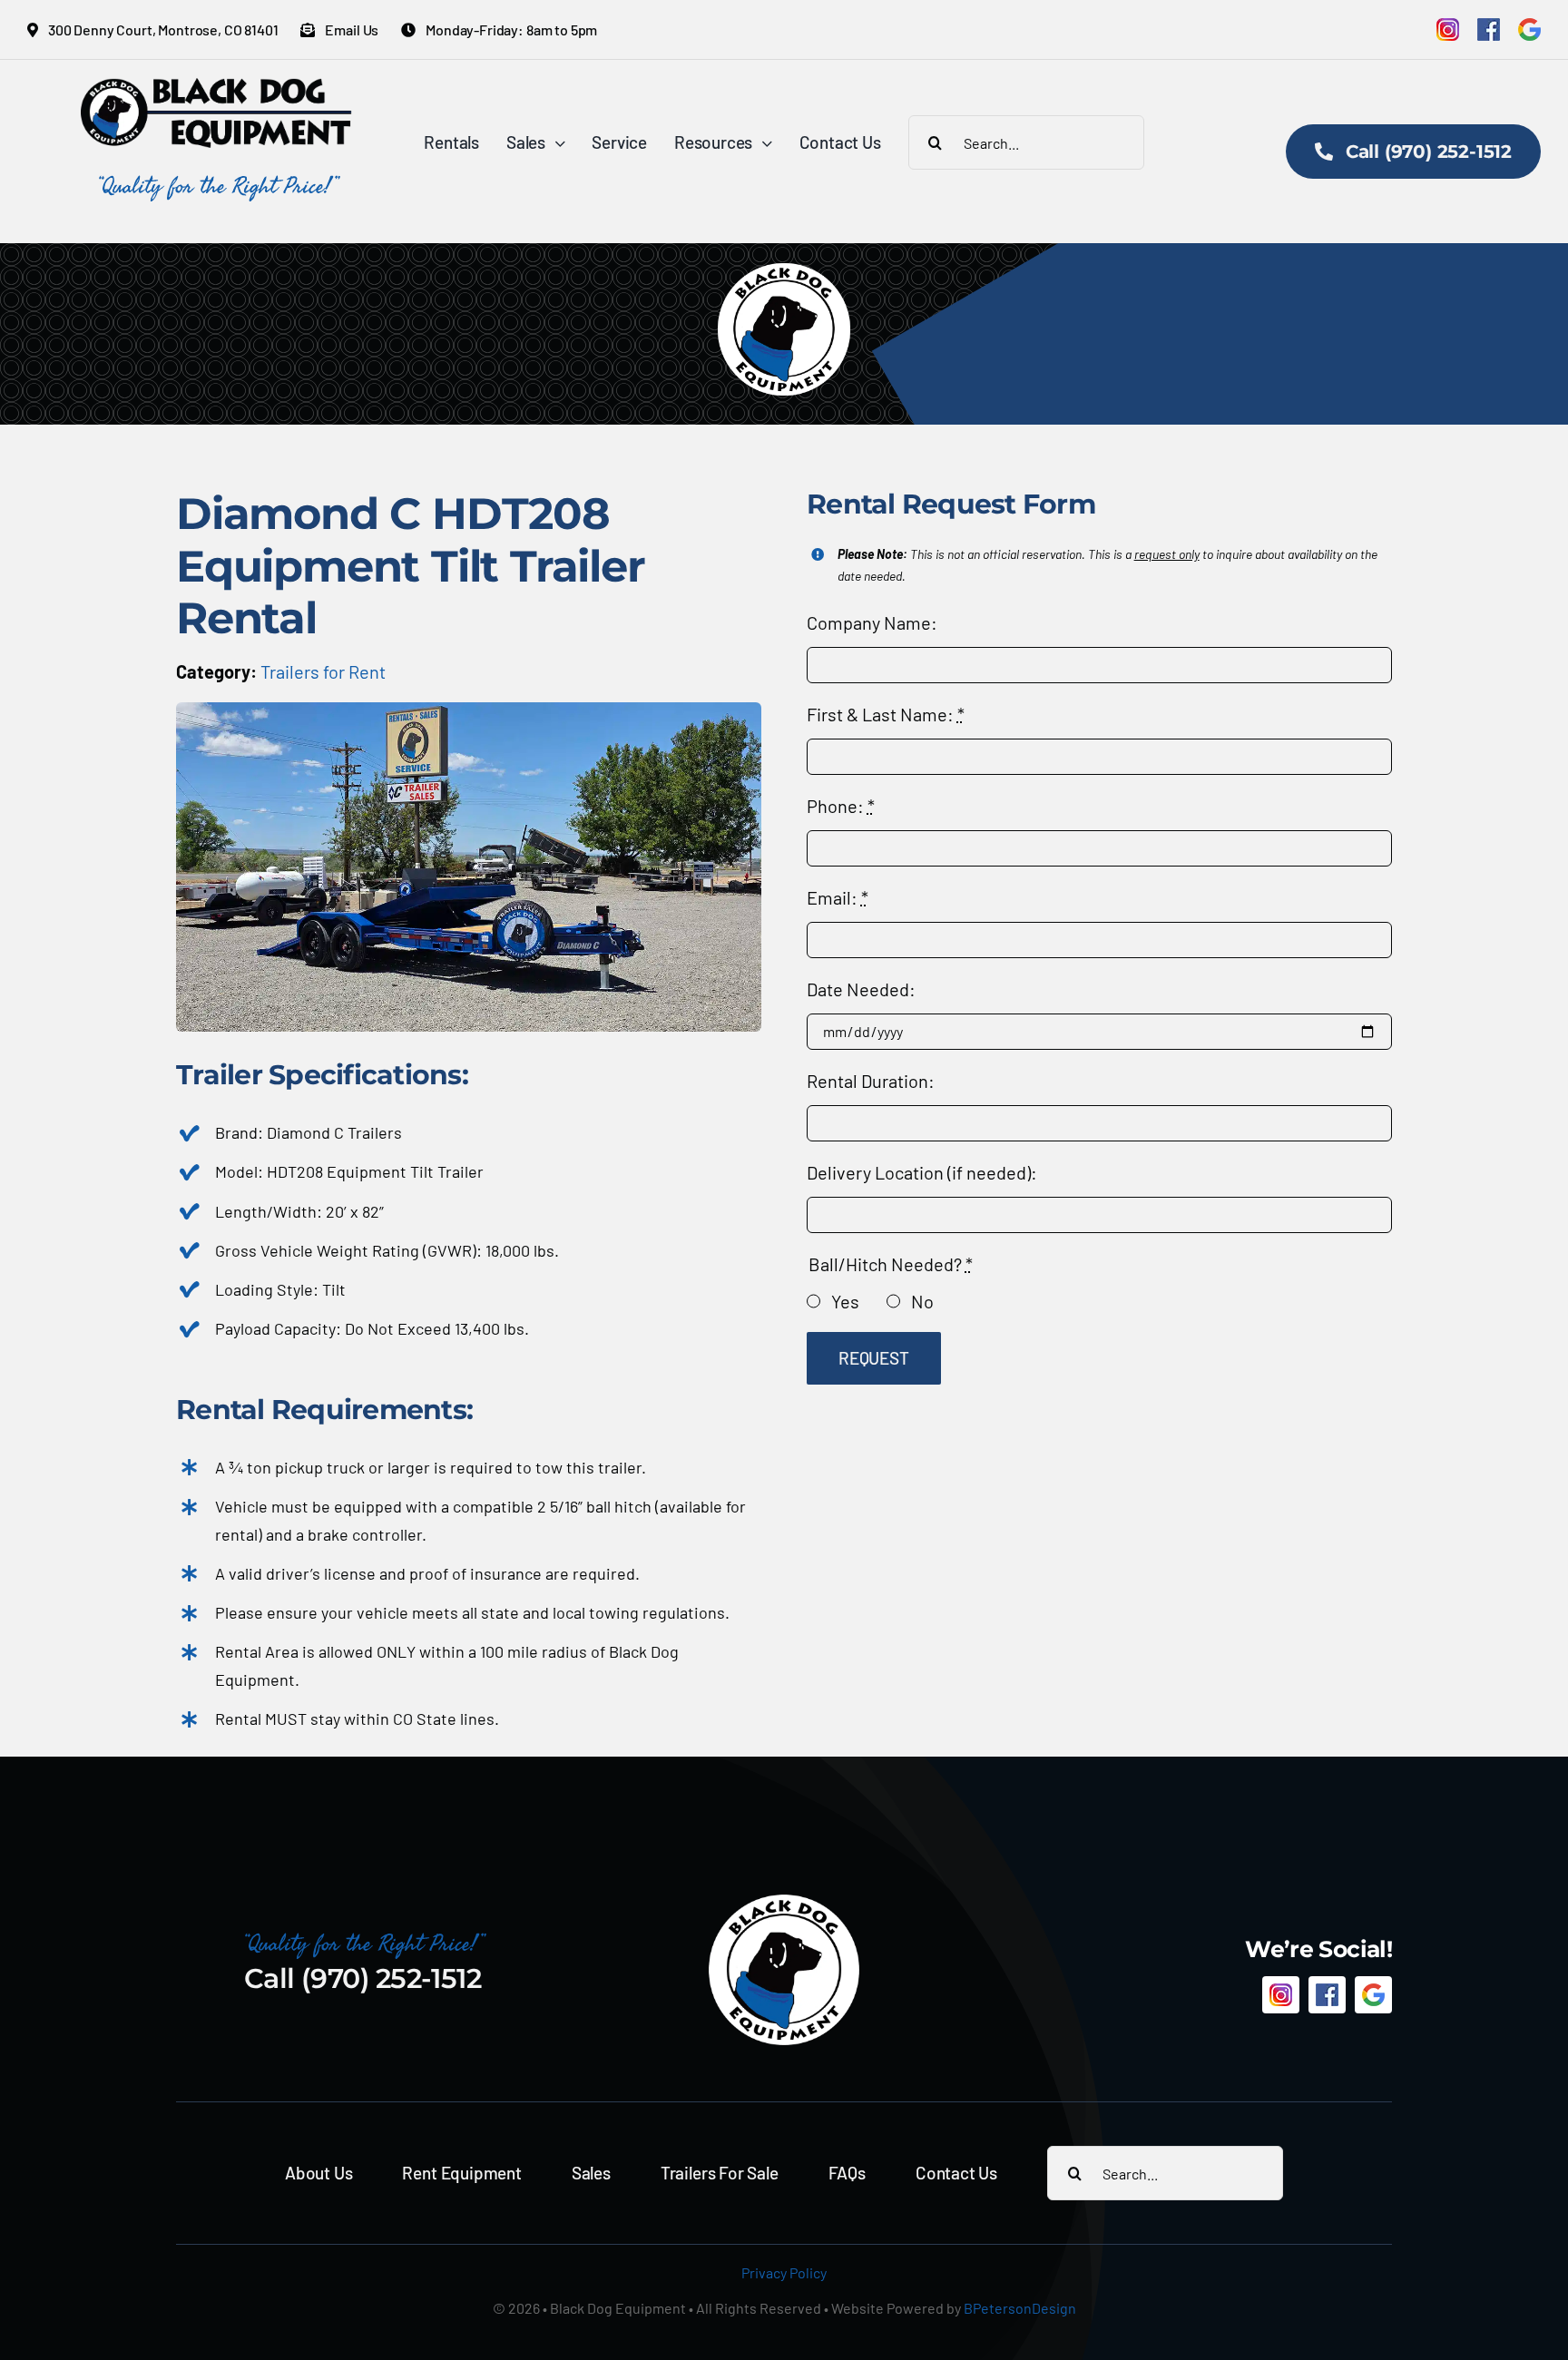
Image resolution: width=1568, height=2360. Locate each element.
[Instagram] (1448, 29)
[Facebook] (1489, 29)
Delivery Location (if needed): (922, 1172)
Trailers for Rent (323, 671)
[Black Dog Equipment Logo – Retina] (217, 87)
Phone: (841, 806)
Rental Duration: (871, 1081)
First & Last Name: (886, 714)
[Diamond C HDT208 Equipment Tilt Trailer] (469, 711)
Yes (845, 1301)
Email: (838, 897)
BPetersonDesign (1020, 2308)
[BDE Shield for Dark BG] (784, 1902)
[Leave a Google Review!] (1529, 29)
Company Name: (872, 622)
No (922, 1301)
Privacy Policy (784, 2272)
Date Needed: (861, 989)
